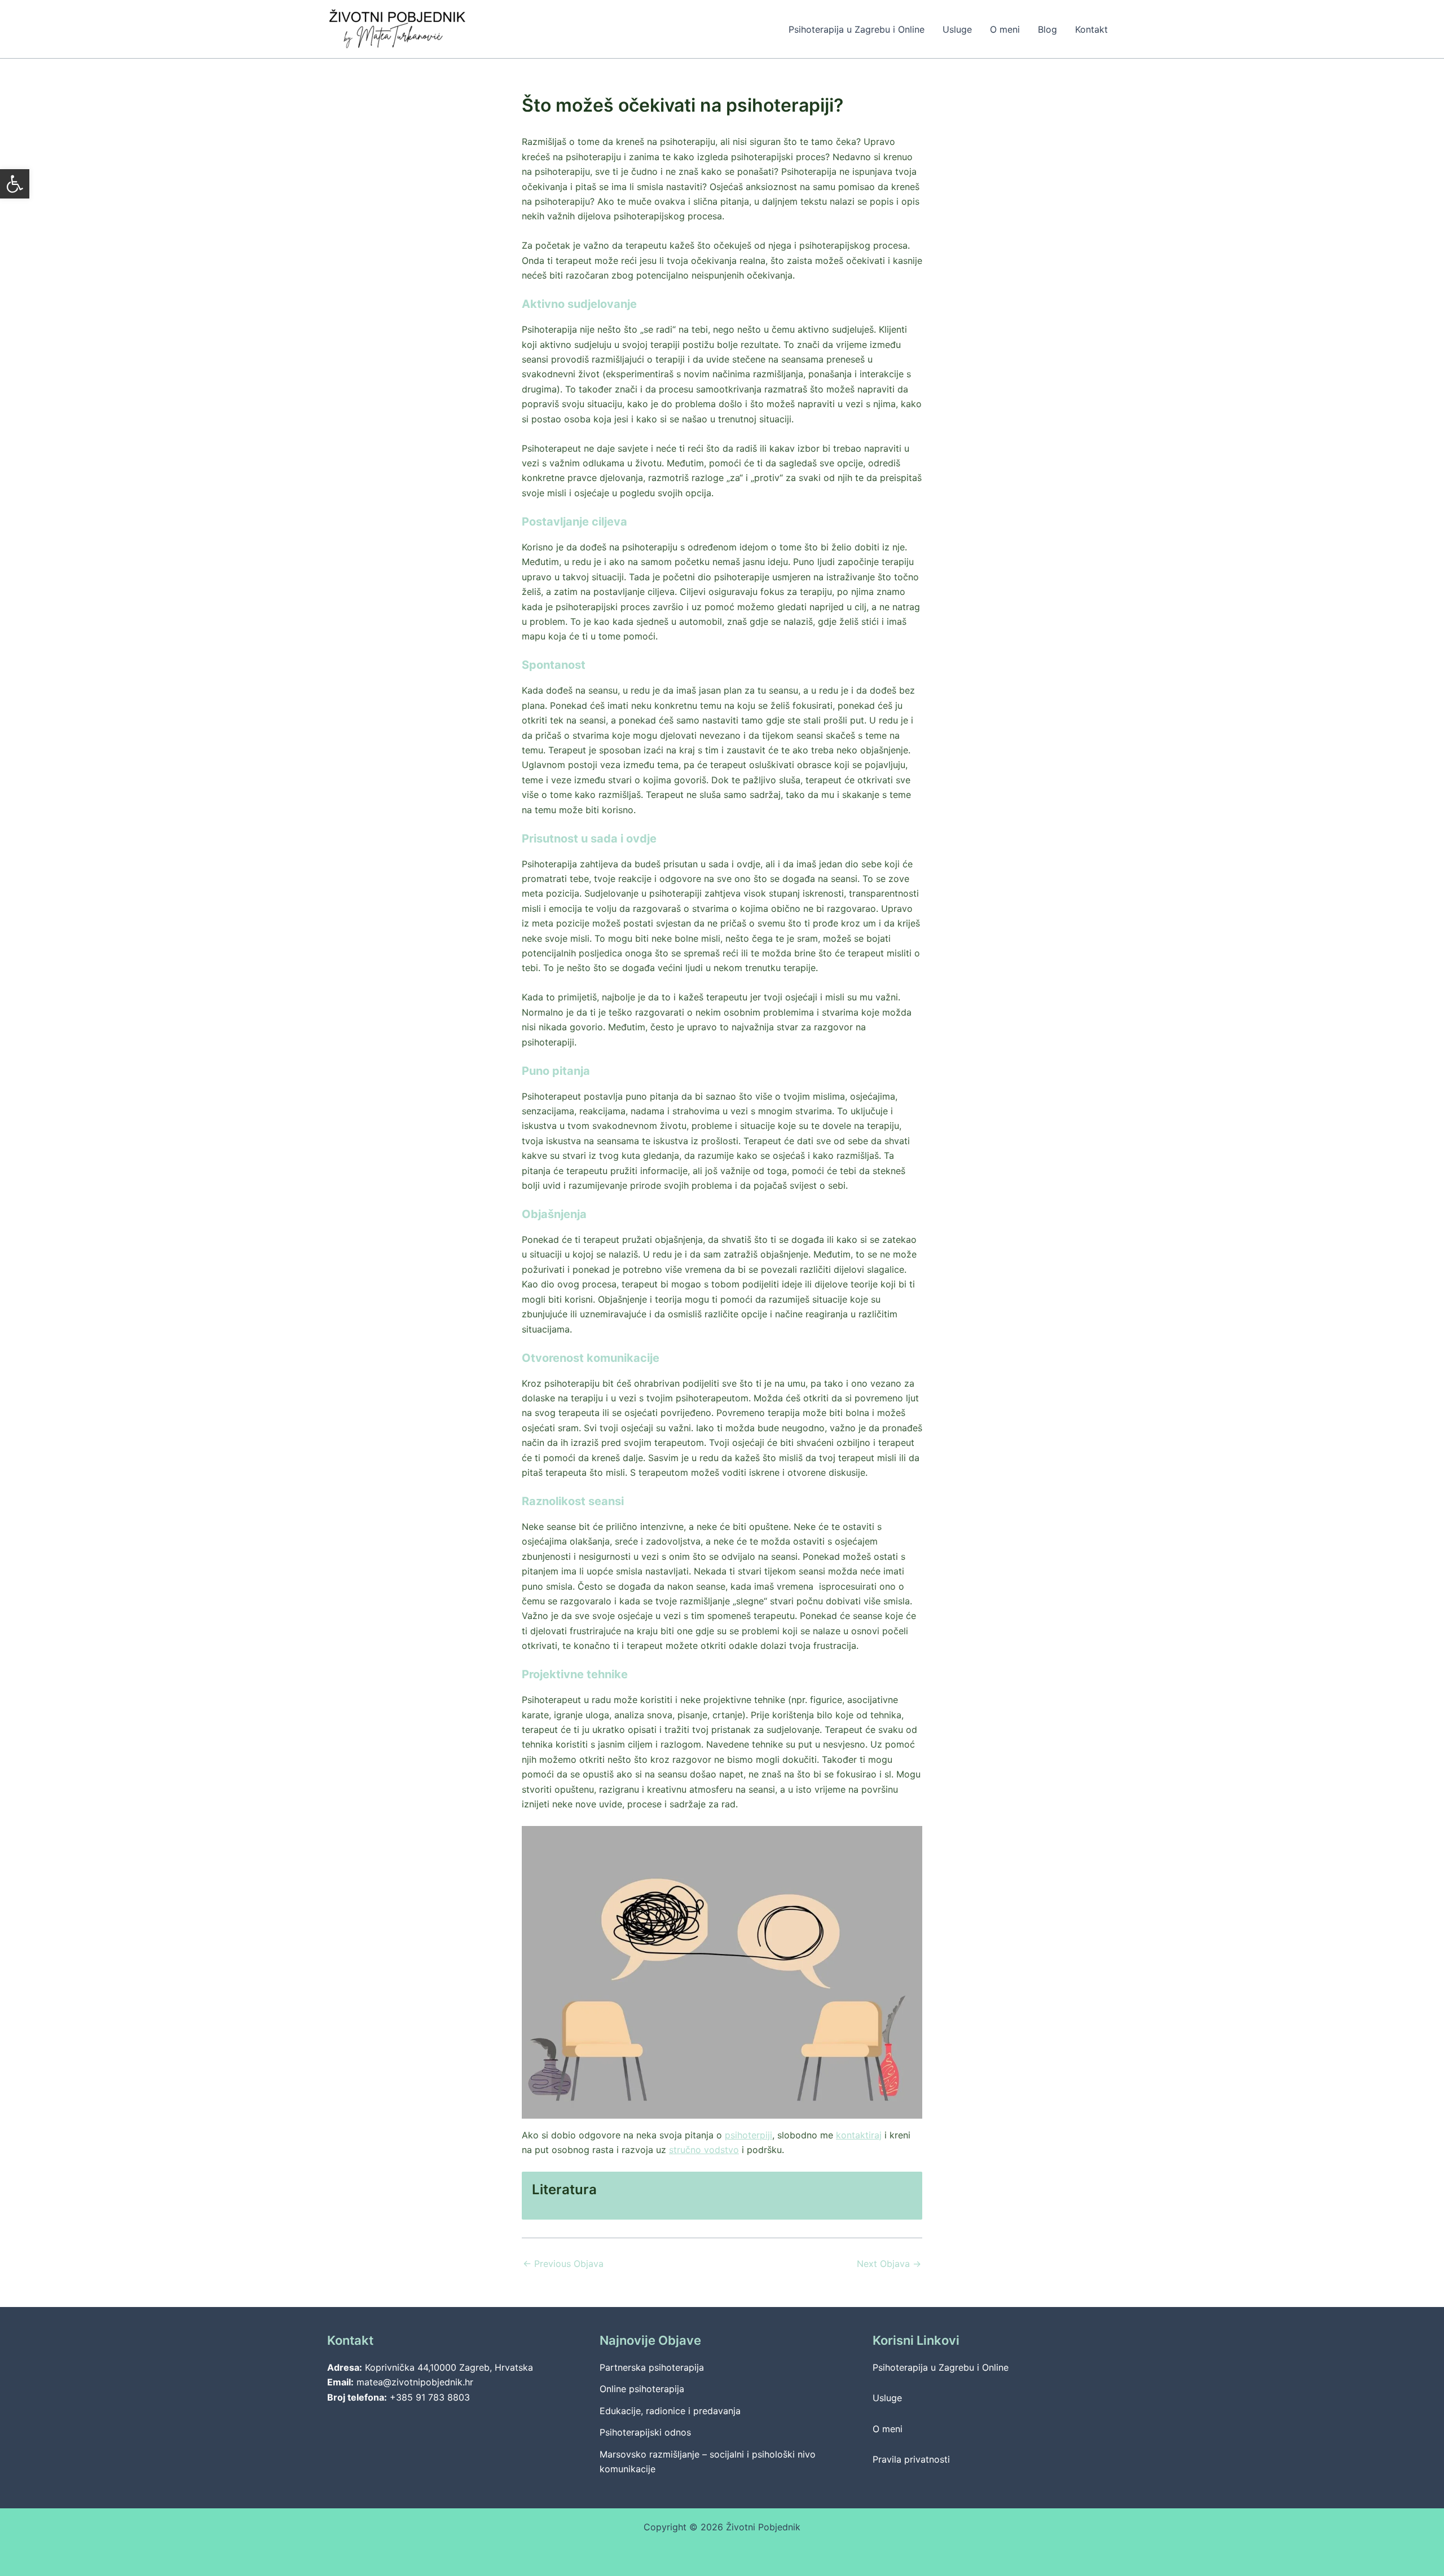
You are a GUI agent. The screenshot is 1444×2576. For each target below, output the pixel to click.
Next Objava (889, 2264)
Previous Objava (563, 2264)
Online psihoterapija (642, 2389)
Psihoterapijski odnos (645, 2432)
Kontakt (1091, 29)
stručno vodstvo (704, 2150)
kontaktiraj (859, 2135)
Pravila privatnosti (911, 2459)
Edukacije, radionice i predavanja (670, 2411)
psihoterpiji (749, 2135)
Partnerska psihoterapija (652, 2367)
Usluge (957, 29)
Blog (1047, 29)
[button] (15, 184)
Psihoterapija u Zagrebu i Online (857, 29)
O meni (1005, 29)
